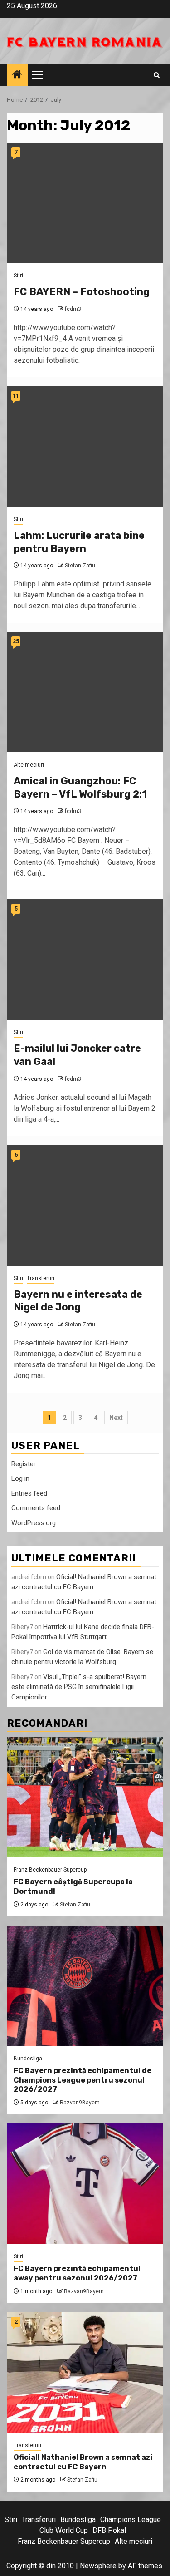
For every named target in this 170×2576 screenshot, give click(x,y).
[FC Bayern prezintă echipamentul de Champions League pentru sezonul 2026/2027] (85, 1986)
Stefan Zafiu (80, 566)
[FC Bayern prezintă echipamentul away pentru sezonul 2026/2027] (85, 2184)
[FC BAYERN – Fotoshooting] (85, 203)
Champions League (131, 2519)
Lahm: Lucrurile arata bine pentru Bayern (79, 542)
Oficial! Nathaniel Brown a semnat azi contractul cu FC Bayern (83, 2462)
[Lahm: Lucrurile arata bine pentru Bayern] (85, 446)
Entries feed (29, 1493)
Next (116, 1418)
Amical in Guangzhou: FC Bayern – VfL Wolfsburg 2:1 (80, 788)
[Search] (157, 75)
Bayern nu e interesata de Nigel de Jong (78, 1301)
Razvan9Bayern (80, 2103)
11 (16, 396)
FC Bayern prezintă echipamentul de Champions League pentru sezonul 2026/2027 (83, 2080)
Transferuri (41, 1278)
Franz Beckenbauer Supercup (50, 1870)
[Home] (17, 75)
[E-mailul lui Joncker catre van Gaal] (85, 959)
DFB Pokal (109, 2530)
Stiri (18, 276)
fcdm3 (73, 309)
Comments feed (36, 1508)
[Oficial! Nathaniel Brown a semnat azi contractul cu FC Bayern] (85, 2372)
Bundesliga (28, 2059)
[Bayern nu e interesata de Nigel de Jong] (85, 1205)
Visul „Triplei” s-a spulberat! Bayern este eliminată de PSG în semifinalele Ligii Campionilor (79, 1687)
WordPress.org (34, 1523)
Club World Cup (64, 2530)
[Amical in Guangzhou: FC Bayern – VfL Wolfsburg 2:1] (85, 692)
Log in (20, 1478)
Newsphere (98, 2566)
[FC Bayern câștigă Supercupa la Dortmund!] (85, 1797)
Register (24, 1464)
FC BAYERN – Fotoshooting (82, 292)
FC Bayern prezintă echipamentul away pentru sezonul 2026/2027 (77, 2273)
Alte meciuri (29, 765)
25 (16, 641)
